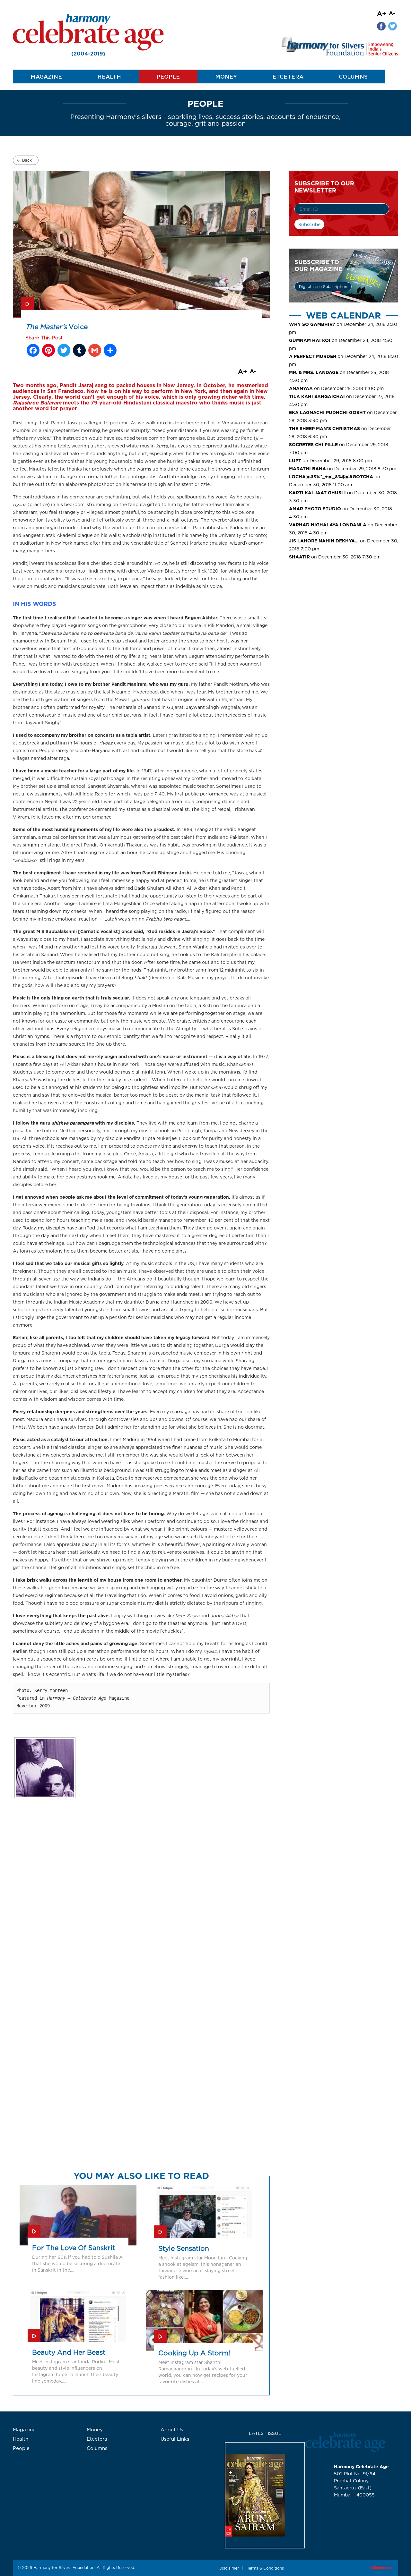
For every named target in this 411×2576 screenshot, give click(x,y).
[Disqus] (141, 1918)
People (168, 77)
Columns (353, 77)
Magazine (46, 77)
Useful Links (175, 2439)
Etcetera (288, 77)
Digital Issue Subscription (323, 287)
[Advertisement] (344, 618)
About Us (172, 2430)
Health (109, 77)
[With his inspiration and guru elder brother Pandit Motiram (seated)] (45, 1768)
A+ (382, 13)
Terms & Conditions (265, 2568)
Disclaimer (229, 2568)
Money (226, 77)
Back (27, 160)
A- (392, 13)
